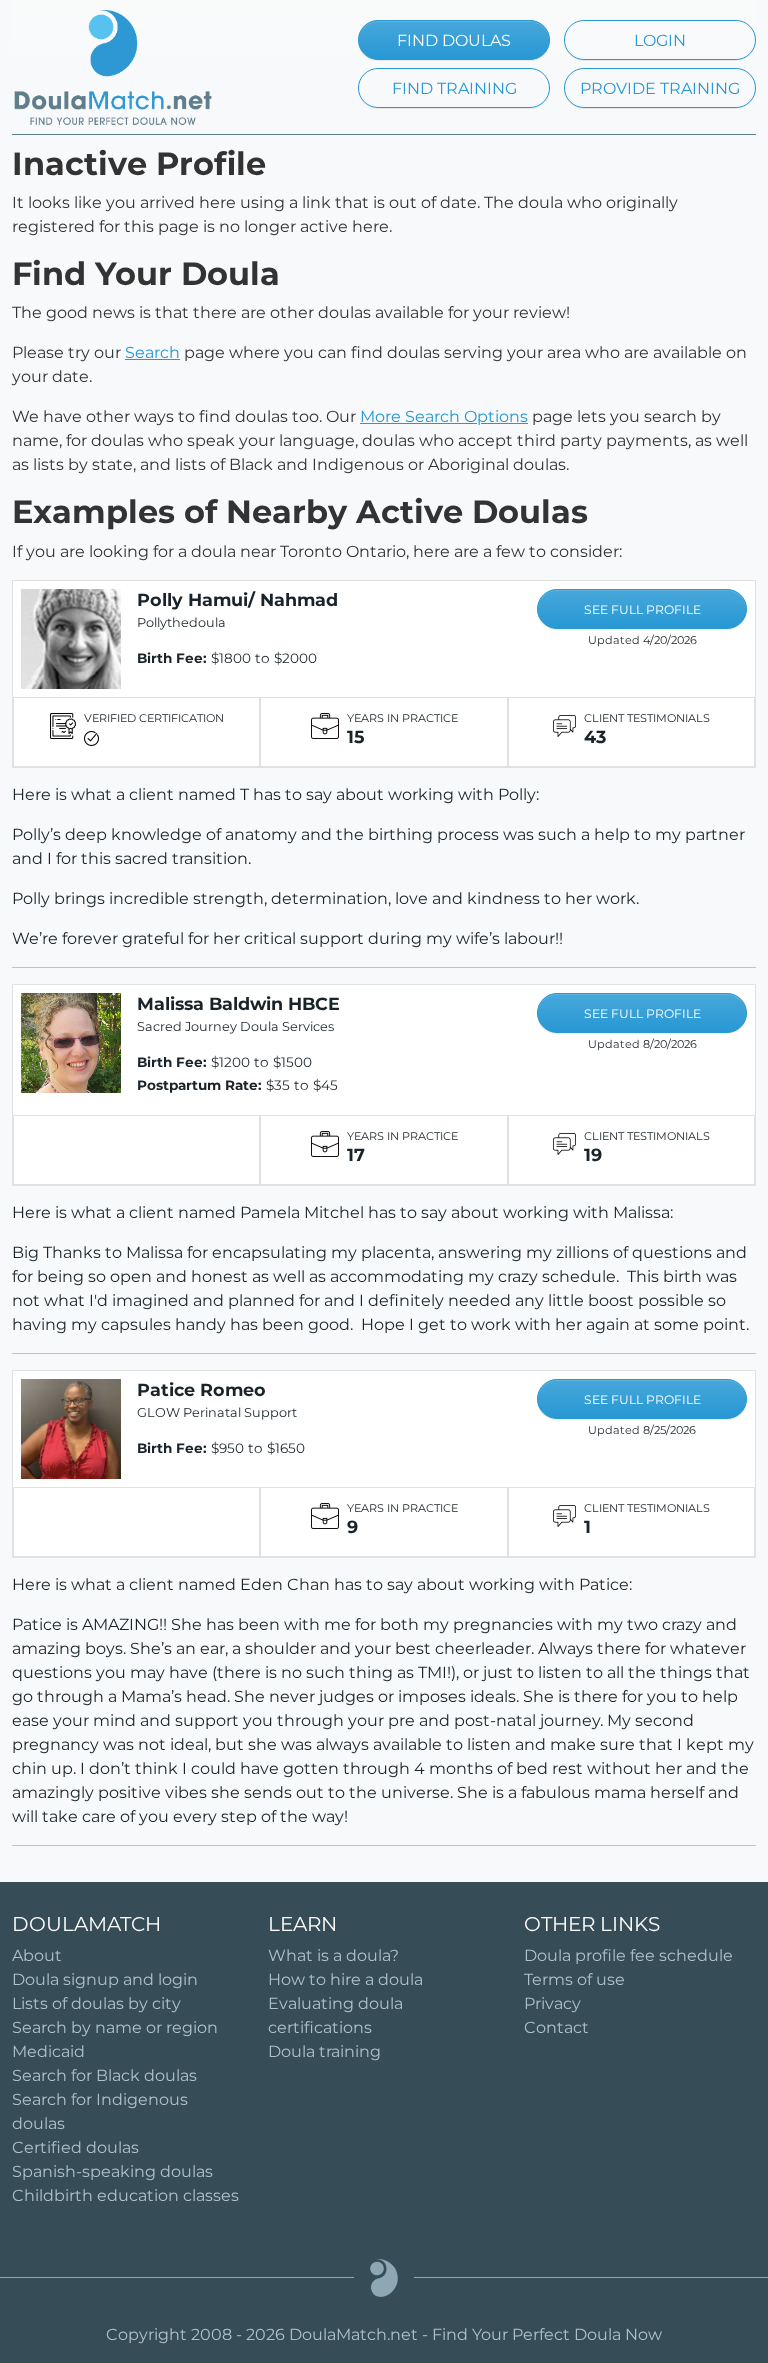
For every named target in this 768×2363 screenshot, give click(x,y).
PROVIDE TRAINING (660, 88)
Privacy (552, 2003)
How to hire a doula (345, 1979)
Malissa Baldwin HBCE (238, 1003)
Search (152, 352)
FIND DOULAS (454, 40)
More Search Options (444, 416)
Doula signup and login (105, 1979)
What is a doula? (333, 1955)
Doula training (324, 2051)
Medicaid (48, 2051)
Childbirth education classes (125, 2195)
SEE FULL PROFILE (642, 609)
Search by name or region (115, 2027)
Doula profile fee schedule (628, 1955)
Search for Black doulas (104, 2075)
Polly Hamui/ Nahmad (237, 599)
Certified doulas (75, 2147)
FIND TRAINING (454, 88)
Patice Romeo (201, 1389)
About (37, 1955)
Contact (556, 2027)
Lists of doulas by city (96, 2003)
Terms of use (574, 1979)
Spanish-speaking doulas (112, 2171)
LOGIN (660, 40)
